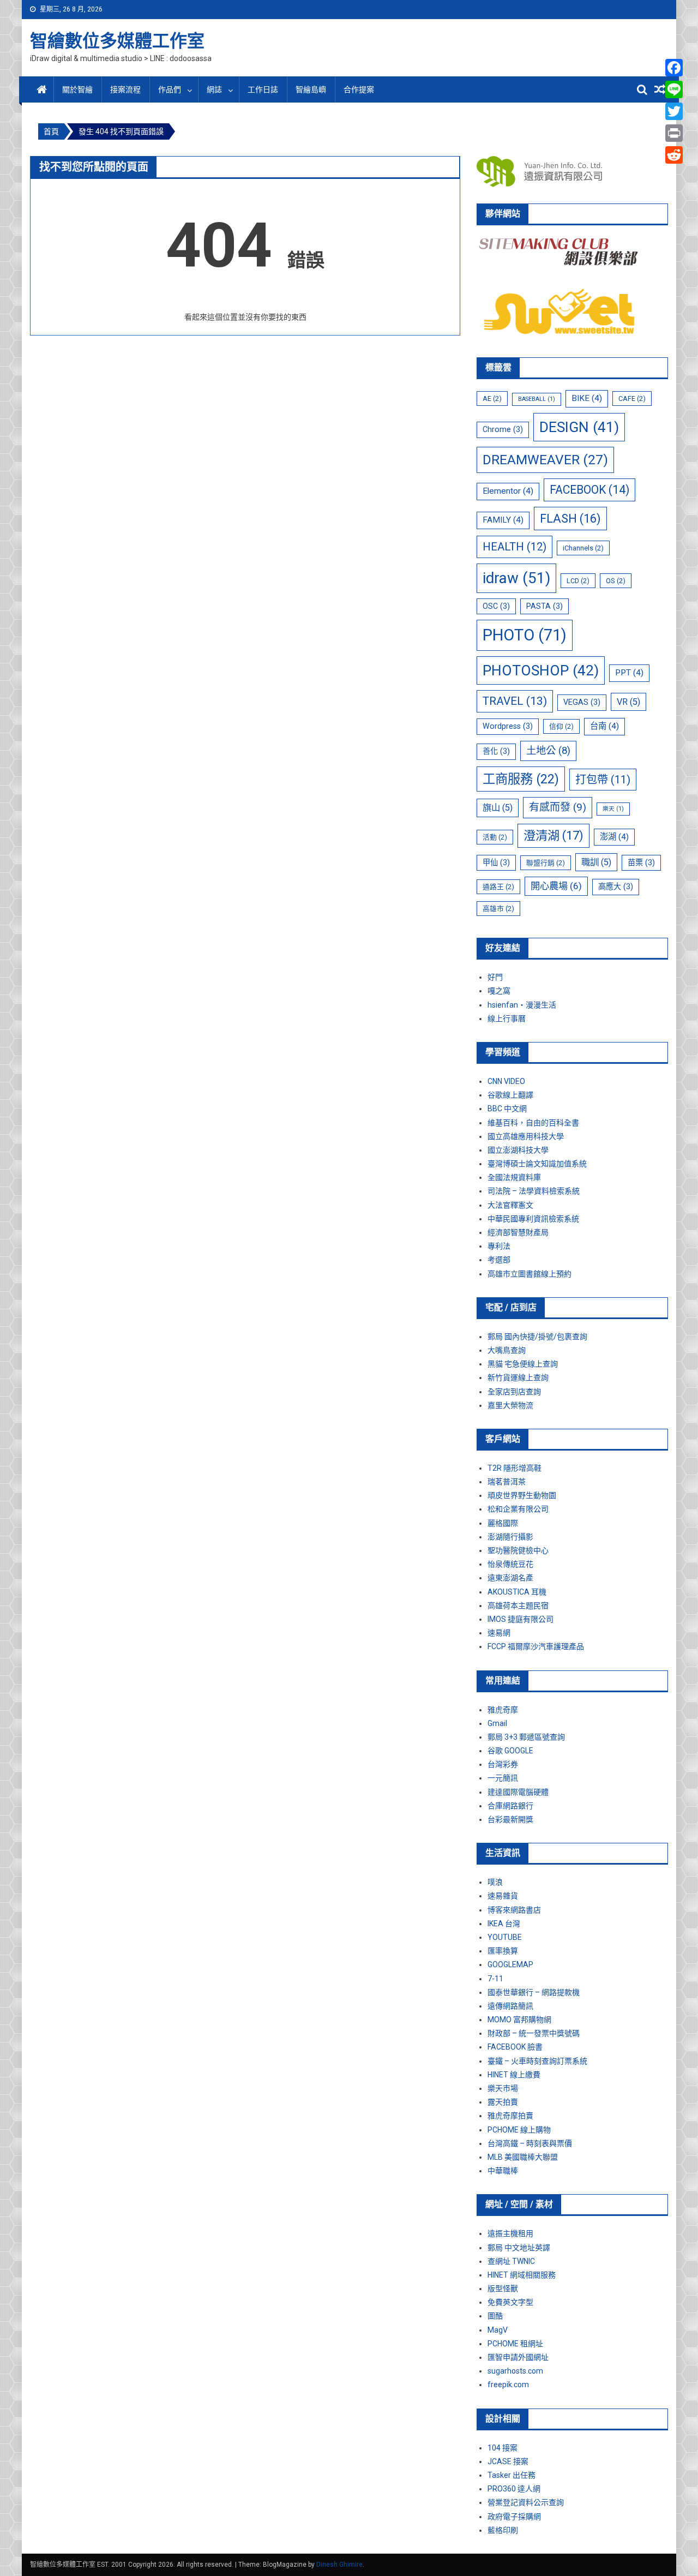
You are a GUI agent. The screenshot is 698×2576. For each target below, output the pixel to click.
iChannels (583, 548)
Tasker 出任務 (512, 2475)
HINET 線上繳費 (514, 2075)
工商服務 (521, 779)
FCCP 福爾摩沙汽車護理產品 (536, 1646)
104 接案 (503, 2448)
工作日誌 (263, 89)
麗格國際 (503, 1523)
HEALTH (515, 547)
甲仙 (496, 862)
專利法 (499, 1246)
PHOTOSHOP (541, 670)
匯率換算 (503, 1951)
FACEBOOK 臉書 (515, 2047)
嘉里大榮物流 (510, 1405)
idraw (516, 578)
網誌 (214, 89)
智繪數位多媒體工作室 (117, 41)
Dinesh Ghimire (339, 2565)
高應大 (616, 886)
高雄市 (498, 909)
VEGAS (582, 702)
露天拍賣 (503, 2102)
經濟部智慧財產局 (518, 1232)
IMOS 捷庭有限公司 (521, 1619)
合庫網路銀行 (510, 1806)
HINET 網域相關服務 (522, 2275)
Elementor (508, 491)
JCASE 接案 (508, 2461)
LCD (578, 581)
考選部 (499, 1260)
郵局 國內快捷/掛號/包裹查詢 (537, 1337)
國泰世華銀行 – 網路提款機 (534, 1992)
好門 (495, 977)
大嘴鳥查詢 (507, 1350)
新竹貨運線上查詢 (518, 1377)
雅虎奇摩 (503, 1710)
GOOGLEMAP (510, 1964)
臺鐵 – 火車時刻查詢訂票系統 (537, 2061)
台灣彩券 (503, 1764)
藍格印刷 (503, 2530)
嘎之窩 (499, 991)
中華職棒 (503, 2171)
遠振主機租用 (510, 2233)
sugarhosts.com (515, 2371)
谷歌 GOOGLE (510, 1751)
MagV (498, 2330)
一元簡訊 (503, 1778)
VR (628, 702)
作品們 (170, 89)
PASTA (544, 606)
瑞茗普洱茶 (507, 1482)
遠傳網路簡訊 (510, 2006)
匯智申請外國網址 (518, 2357)
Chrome (503, 429)
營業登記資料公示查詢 (526, 2502)
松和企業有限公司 (518, 1509)
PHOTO (525, 635)
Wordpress (508, 726)
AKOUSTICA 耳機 (517, 1592)
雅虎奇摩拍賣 (510, 2116)
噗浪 (495, 1882)
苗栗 (641, 862)
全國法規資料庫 (514, 1177)
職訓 (596, 862)
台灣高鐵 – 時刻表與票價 (530, 2143)
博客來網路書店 (514, 1910)
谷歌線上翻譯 (510, 1095)
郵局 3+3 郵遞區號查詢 (526, 1737)
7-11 (495, 1979)
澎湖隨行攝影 (510, 1537)
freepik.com (508, 2385)
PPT (629, 673)
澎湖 (614, 837)
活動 (495, 837)
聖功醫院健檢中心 (518, 1550)
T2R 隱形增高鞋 (515, 1468)
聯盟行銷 (546, 863)
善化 (496, 751)
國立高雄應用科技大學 (526, 1136)
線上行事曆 (507, 1019)
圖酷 (495, 2316)
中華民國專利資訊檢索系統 (533, 1219)
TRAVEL (515, 701)
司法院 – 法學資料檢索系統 (534, 1191)
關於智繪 (77, 89)
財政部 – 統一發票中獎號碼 (534, 2033)
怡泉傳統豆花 (510, 1564)
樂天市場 (503, 2088)
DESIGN (579, 427)
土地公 (548, 751)
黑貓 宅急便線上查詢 (523, 1364)
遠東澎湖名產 (510, 1578)
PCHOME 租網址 (515, 2344)
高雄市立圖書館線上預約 (529, 1274)
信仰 (561, 726)
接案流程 (125, 89)
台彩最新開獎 (510, 1819)
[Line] (674, 89)
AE (492, 399)
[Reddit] (674, 155)
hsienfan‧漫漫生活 (522, 1005)
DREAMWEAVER (545, 460)
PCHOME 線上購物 (519, 2130)
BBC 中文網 (507, 1109)
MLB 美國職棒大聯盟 (523, 2157)
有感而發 (558, 807)
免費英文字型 (510, 2302)
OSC (496, 606)
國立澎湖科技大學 (518, 1150)
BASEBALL (537, 399)
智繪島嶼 (311, 89)
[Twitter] (674, 111)
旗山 (498, 808)
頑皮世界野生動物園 (522, 1495)
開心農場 (556, 886)
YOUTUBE (505, 1937)
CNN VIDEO (506, 1081)
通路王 (498, 887)
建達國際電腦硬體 (518, 1792)
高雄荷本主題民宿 (518, 1605)
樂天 (613, 809)
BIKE (587, 398)
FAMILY (503, 520)
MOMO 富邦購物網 (519, 2020)
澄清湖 (553, 835)
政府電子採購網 (514, 2517)
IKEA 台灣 (504, 1924)
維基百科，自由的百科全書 (533, 1123)
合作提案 (359, 89)
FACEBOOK (589, 490)
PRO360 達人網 (514, 2489)
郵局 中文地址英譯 (519, 2248)
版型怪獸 (503, 2289)
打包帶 (603, 780)
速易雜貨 (503, 1896)
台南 (604, 726)
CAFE (632, 399)
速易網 (499, 1633)
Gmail (497, 1723)
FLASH (570, 519)
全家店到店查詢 (514, 1392)
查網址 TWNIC (511, 2261)
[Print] (674, 133)
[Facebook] (674, 68)
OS (616, 581)
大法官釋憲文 (510, 1205)
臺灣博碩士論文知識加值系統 (537, 1164)
